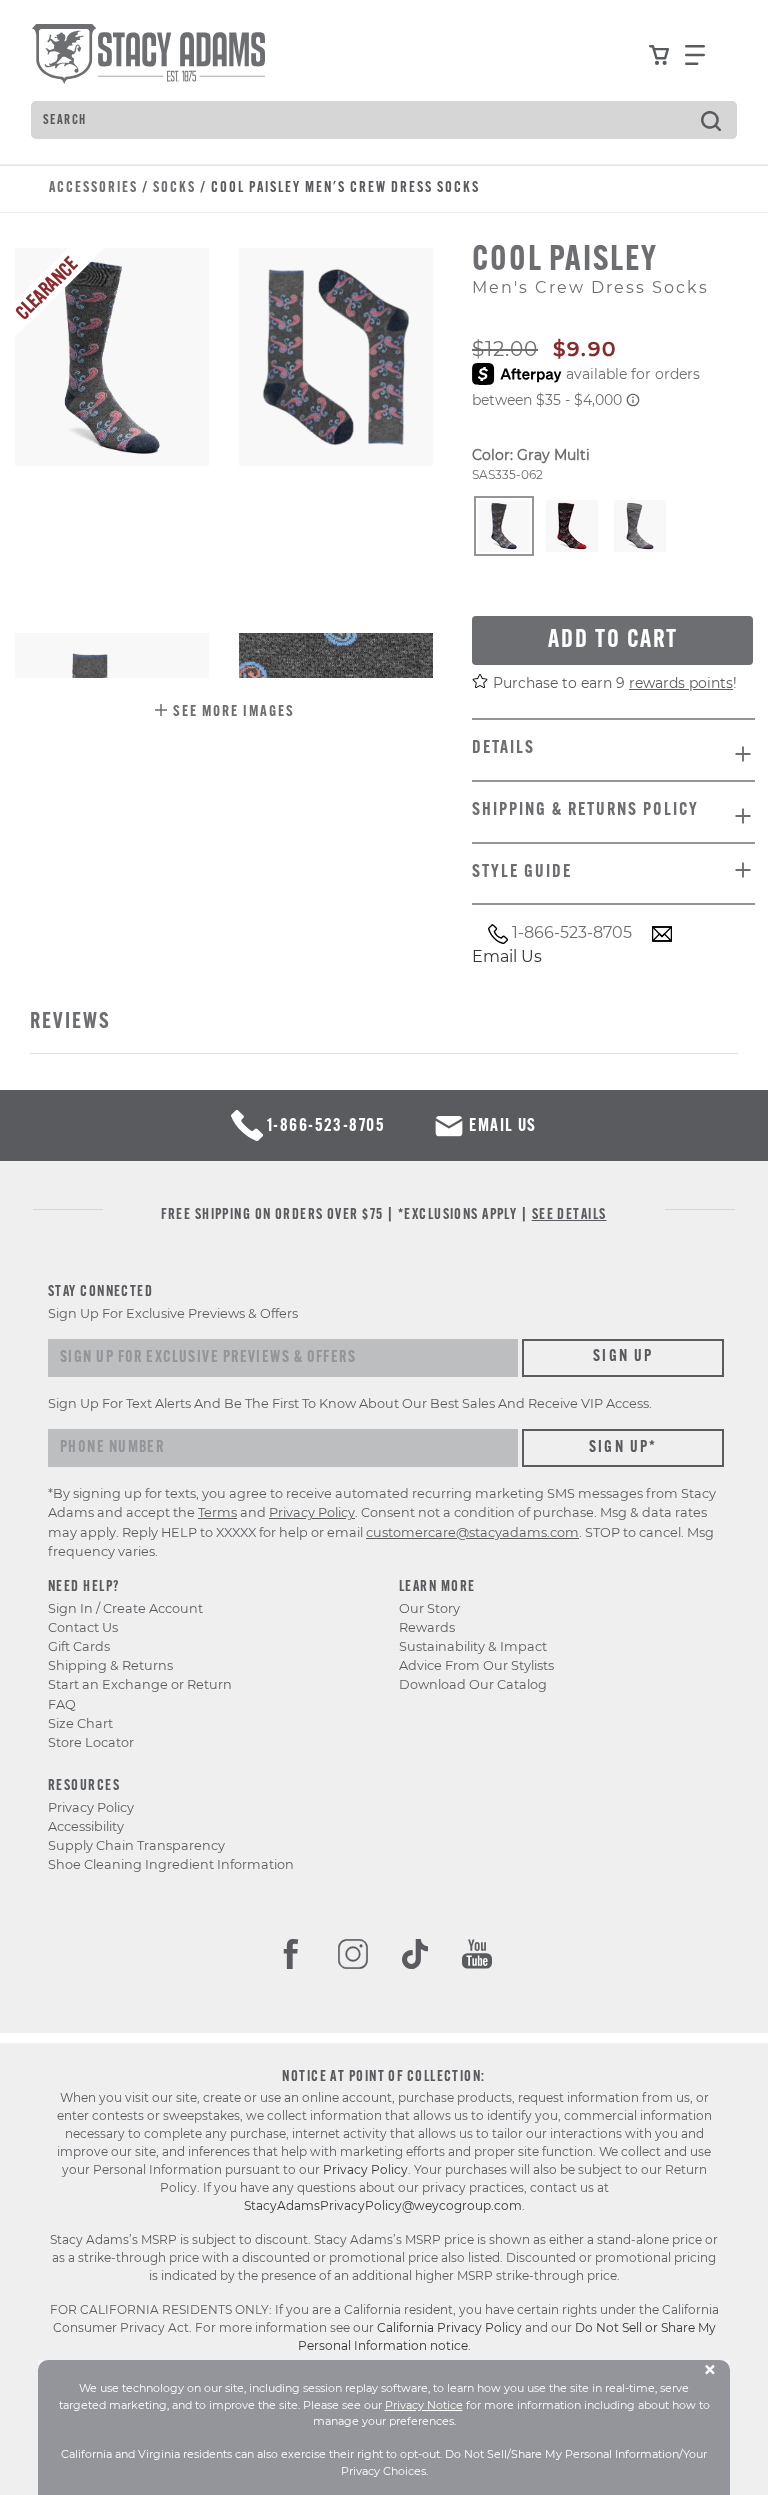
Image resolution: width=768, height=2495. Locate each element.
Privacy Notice (424, 2405)
